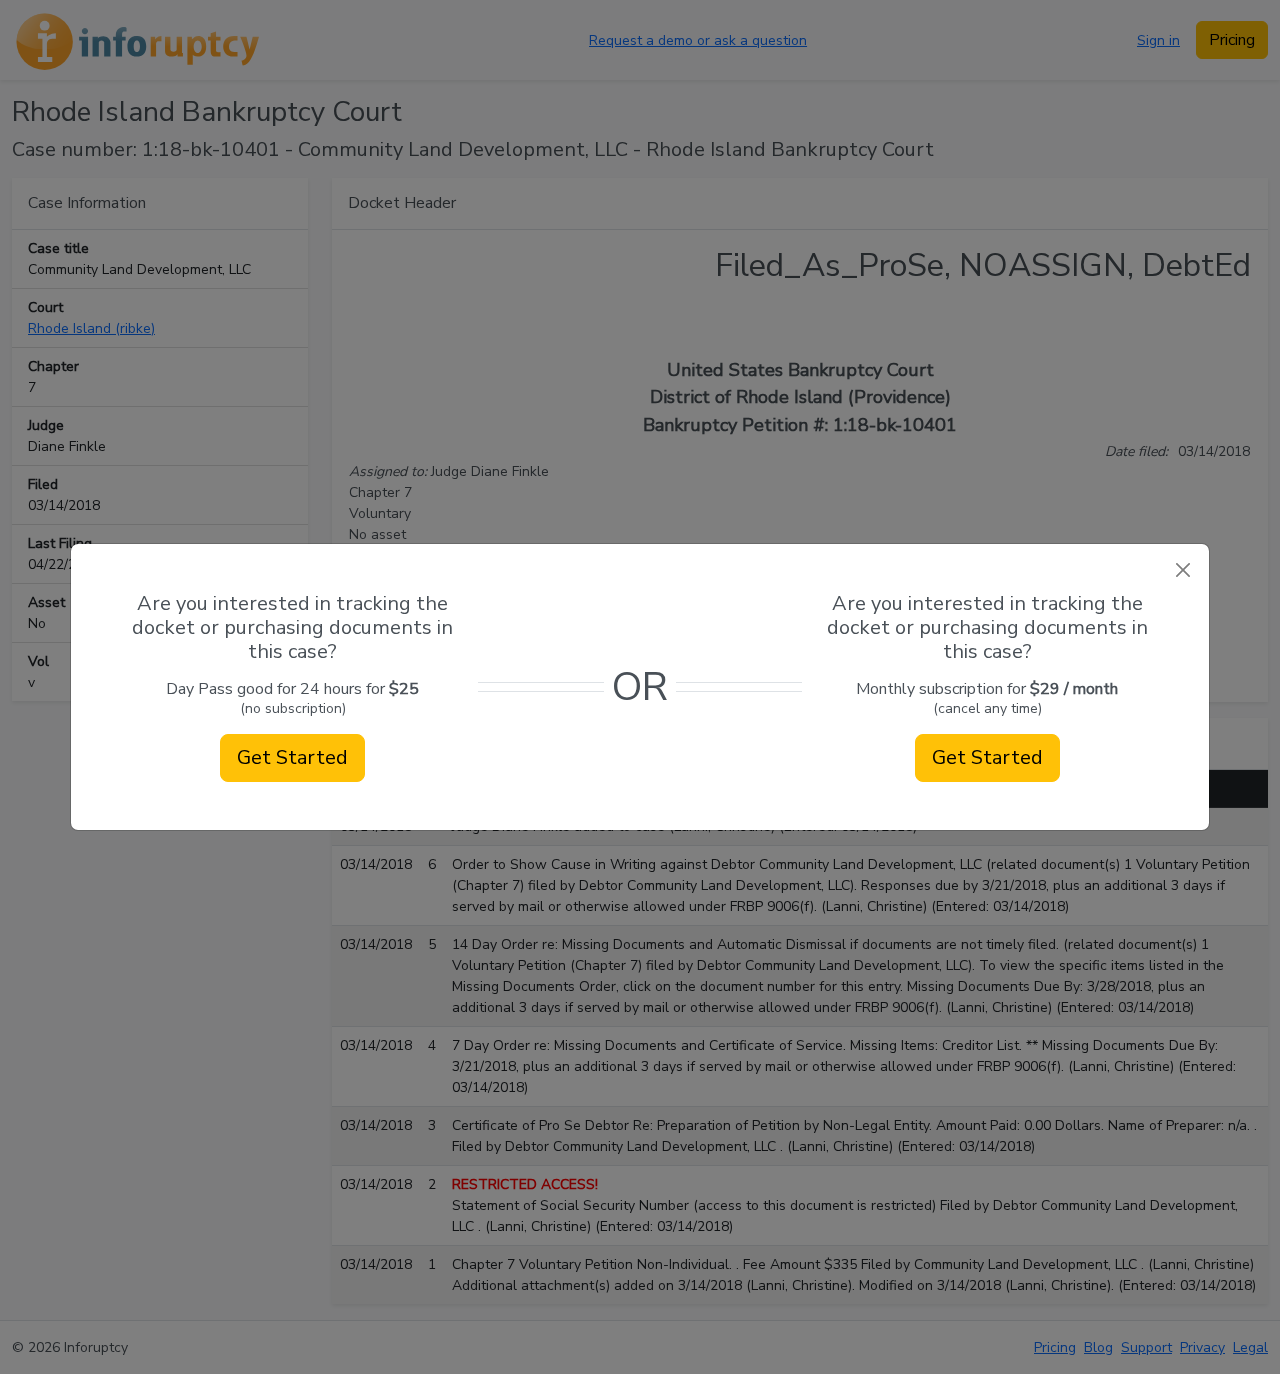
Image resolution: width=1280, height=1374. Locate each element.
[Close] (1182, 570)
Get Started (292, 757)
